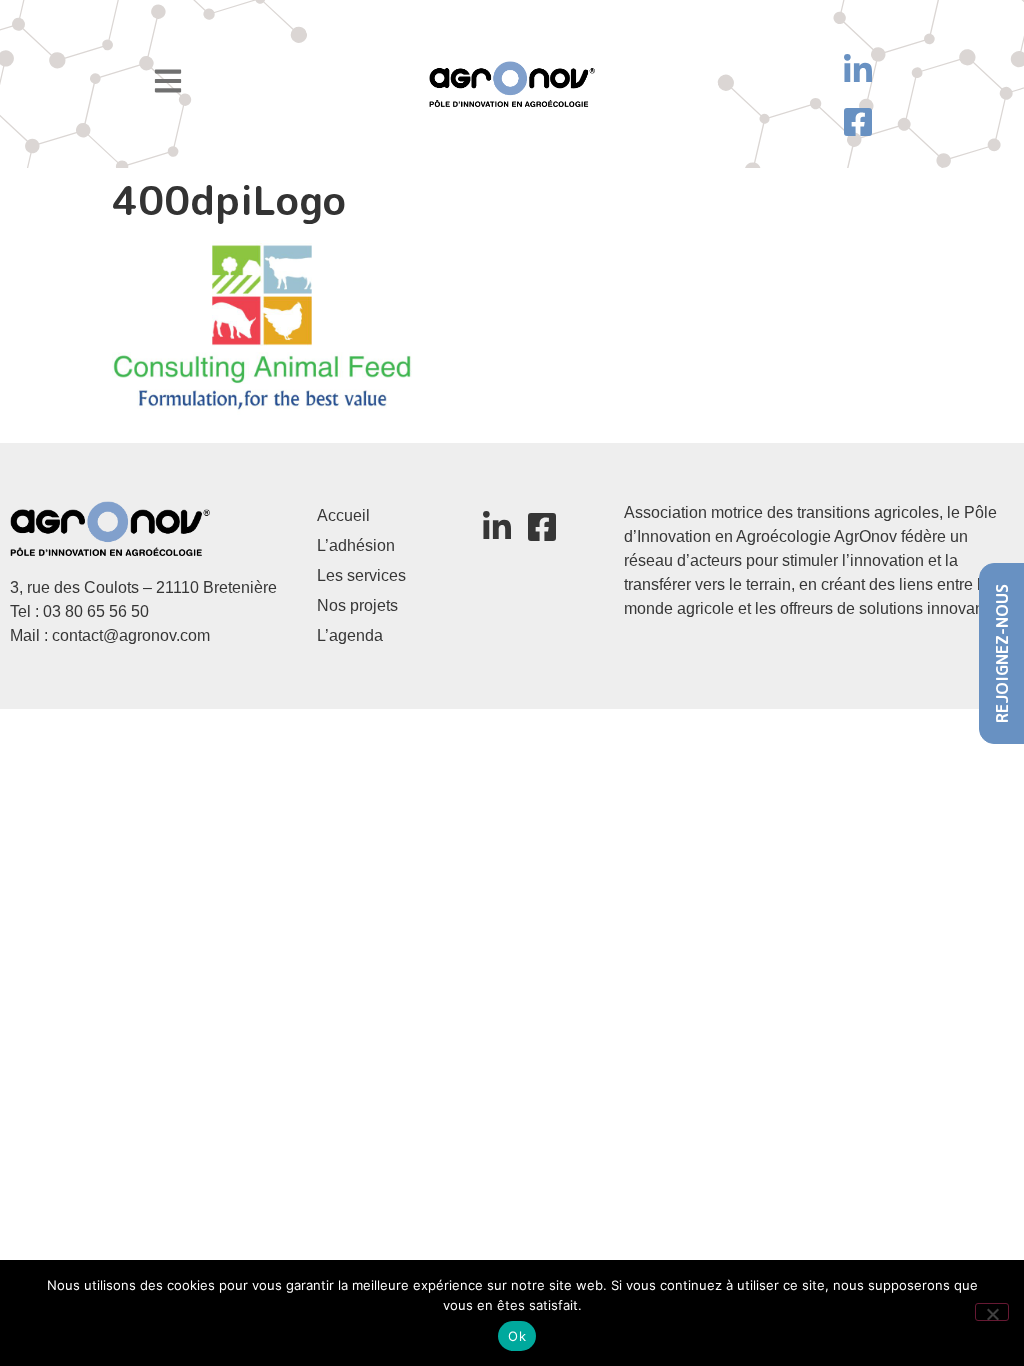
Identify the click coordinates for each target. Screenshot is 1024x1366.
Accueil (343, 515)
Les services (361, 575)
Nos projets (357, 605)
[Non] (992, 1312)
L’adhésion (356, 545)
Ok (517, 1336)
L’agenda (350, 635)
